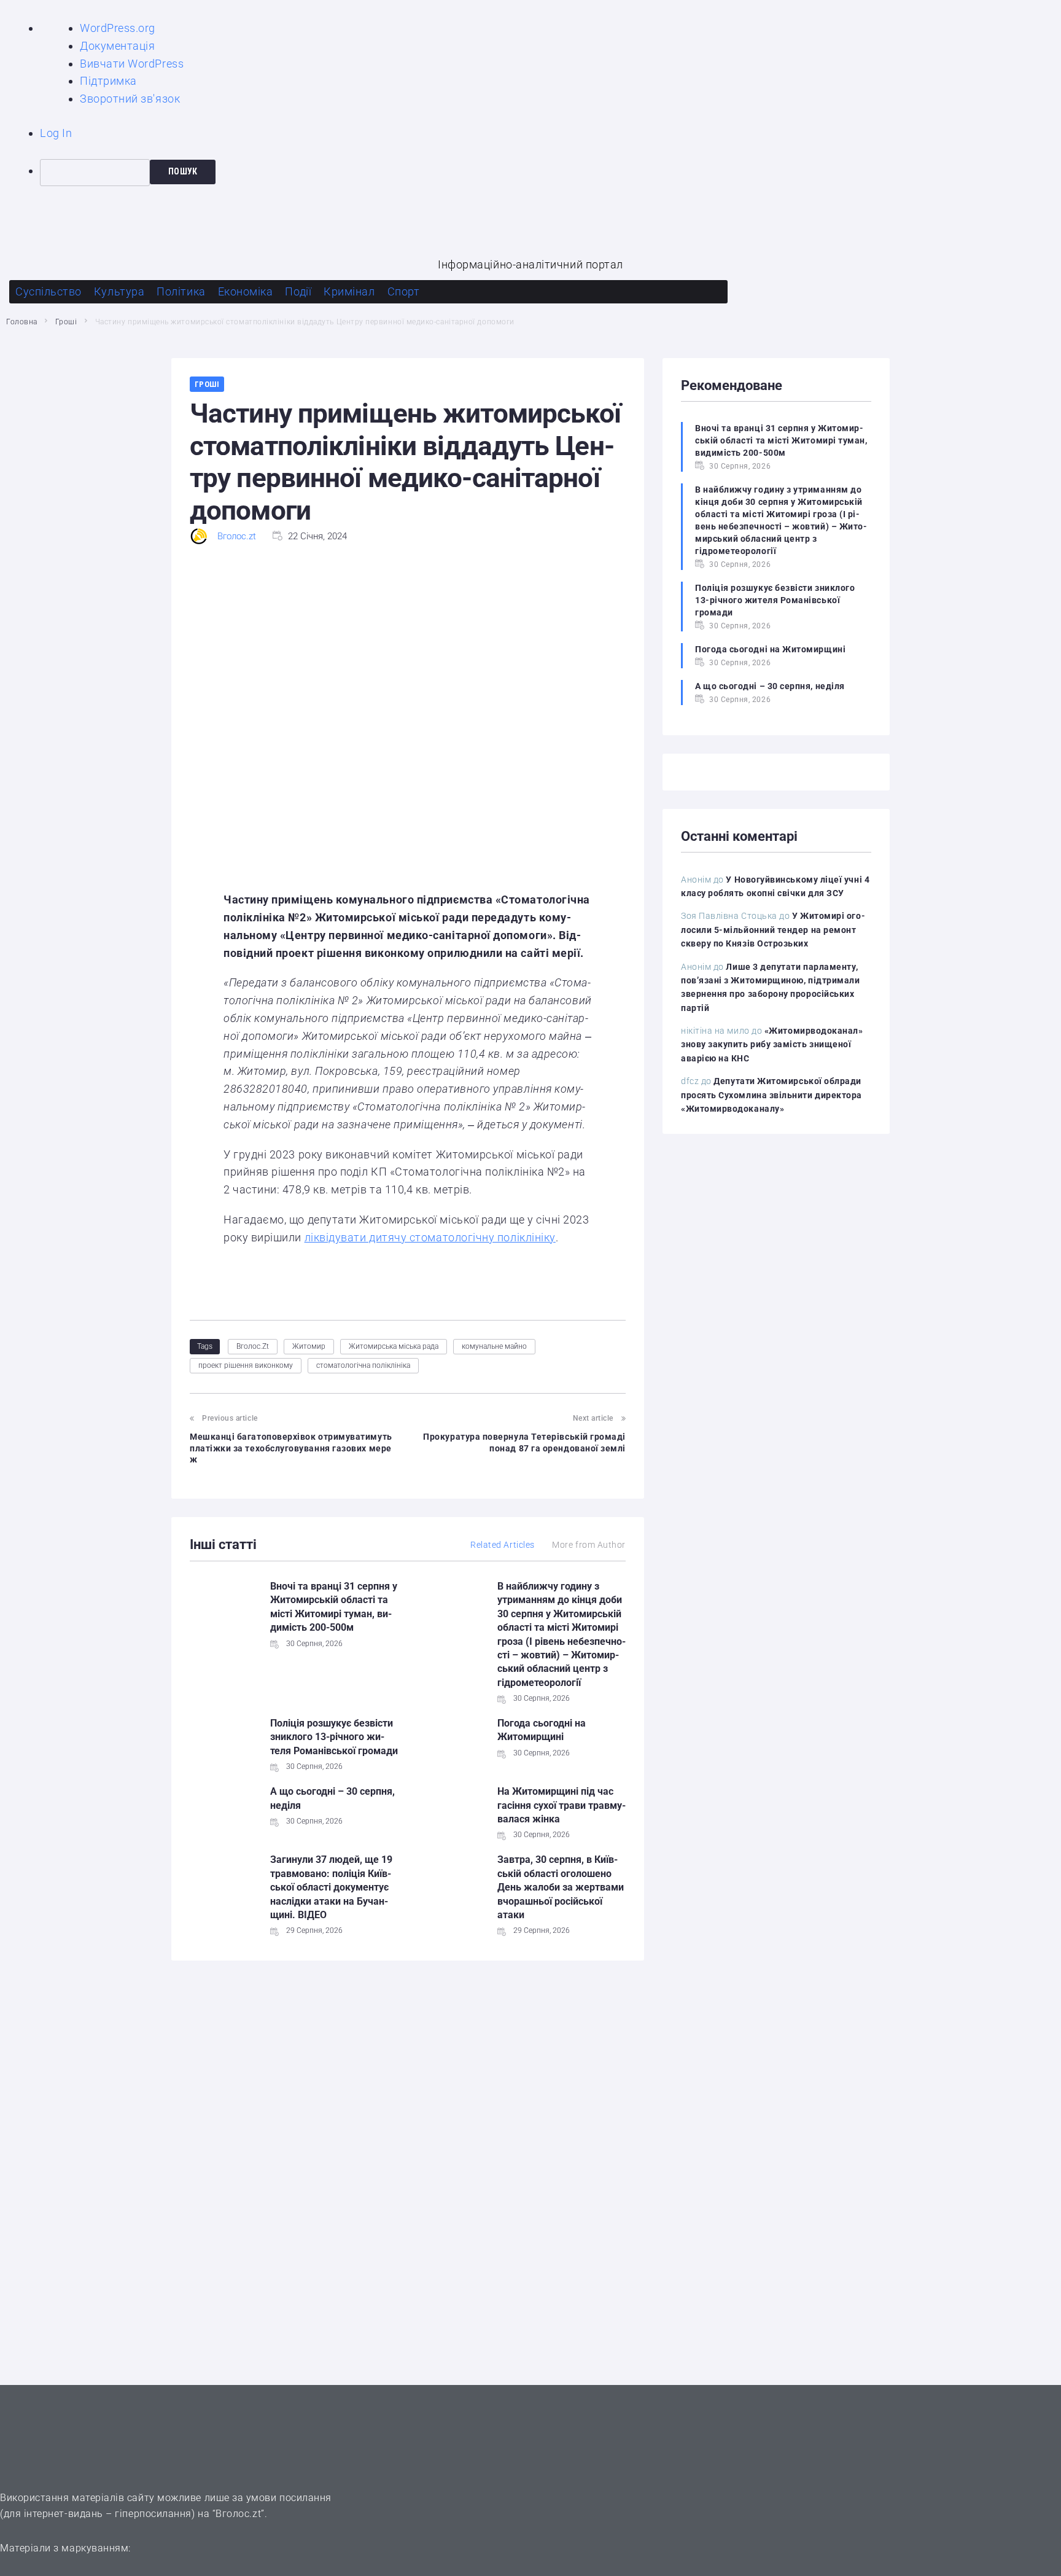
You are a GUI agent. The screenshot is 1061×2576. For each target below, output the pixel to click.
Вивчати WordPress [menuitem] (132, 64)
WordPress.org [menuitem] (118, 28)
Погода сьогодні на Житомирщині (770, 649)
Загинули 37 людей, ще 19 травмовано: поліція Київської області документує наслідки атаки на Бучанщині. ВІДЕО (331, 1887)
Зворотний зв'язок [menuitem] (130, 99)
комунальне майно (494, 1346)
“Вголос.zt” (239, 2514)
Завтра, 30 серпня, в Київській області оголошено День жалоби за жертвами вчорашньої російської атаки (561, 1887)
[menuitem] (550, 173)
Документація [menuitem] (117, 46)
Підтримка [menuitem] (108, 81)
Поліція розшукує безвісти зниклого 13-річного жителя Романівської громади (334, 1737)
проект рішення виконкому (246, 1365)
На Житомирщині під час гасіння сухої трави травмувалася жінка (562, 1805)
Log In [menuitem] (56, 133)
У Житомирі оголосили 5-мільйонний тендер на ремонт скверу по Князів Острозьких (773, 930)
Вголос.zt (237, 536)
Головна (22, 322)
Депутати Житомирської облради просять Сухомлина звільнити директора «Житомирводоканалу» (771, 1095)
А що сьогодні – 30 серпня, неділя (770, 686)
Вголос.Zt (253, 1346)
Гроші (66, 322)
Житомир (309, 1346)
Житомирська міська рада (394, 1346)
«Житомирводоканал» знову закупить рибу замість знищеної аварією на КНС (772, 1044)
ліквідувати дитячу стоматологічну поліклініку (430, 1237)
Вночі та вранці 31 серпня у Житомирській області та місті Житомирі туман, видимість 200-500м (781, 440)
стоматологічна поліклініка (363, 1365)
